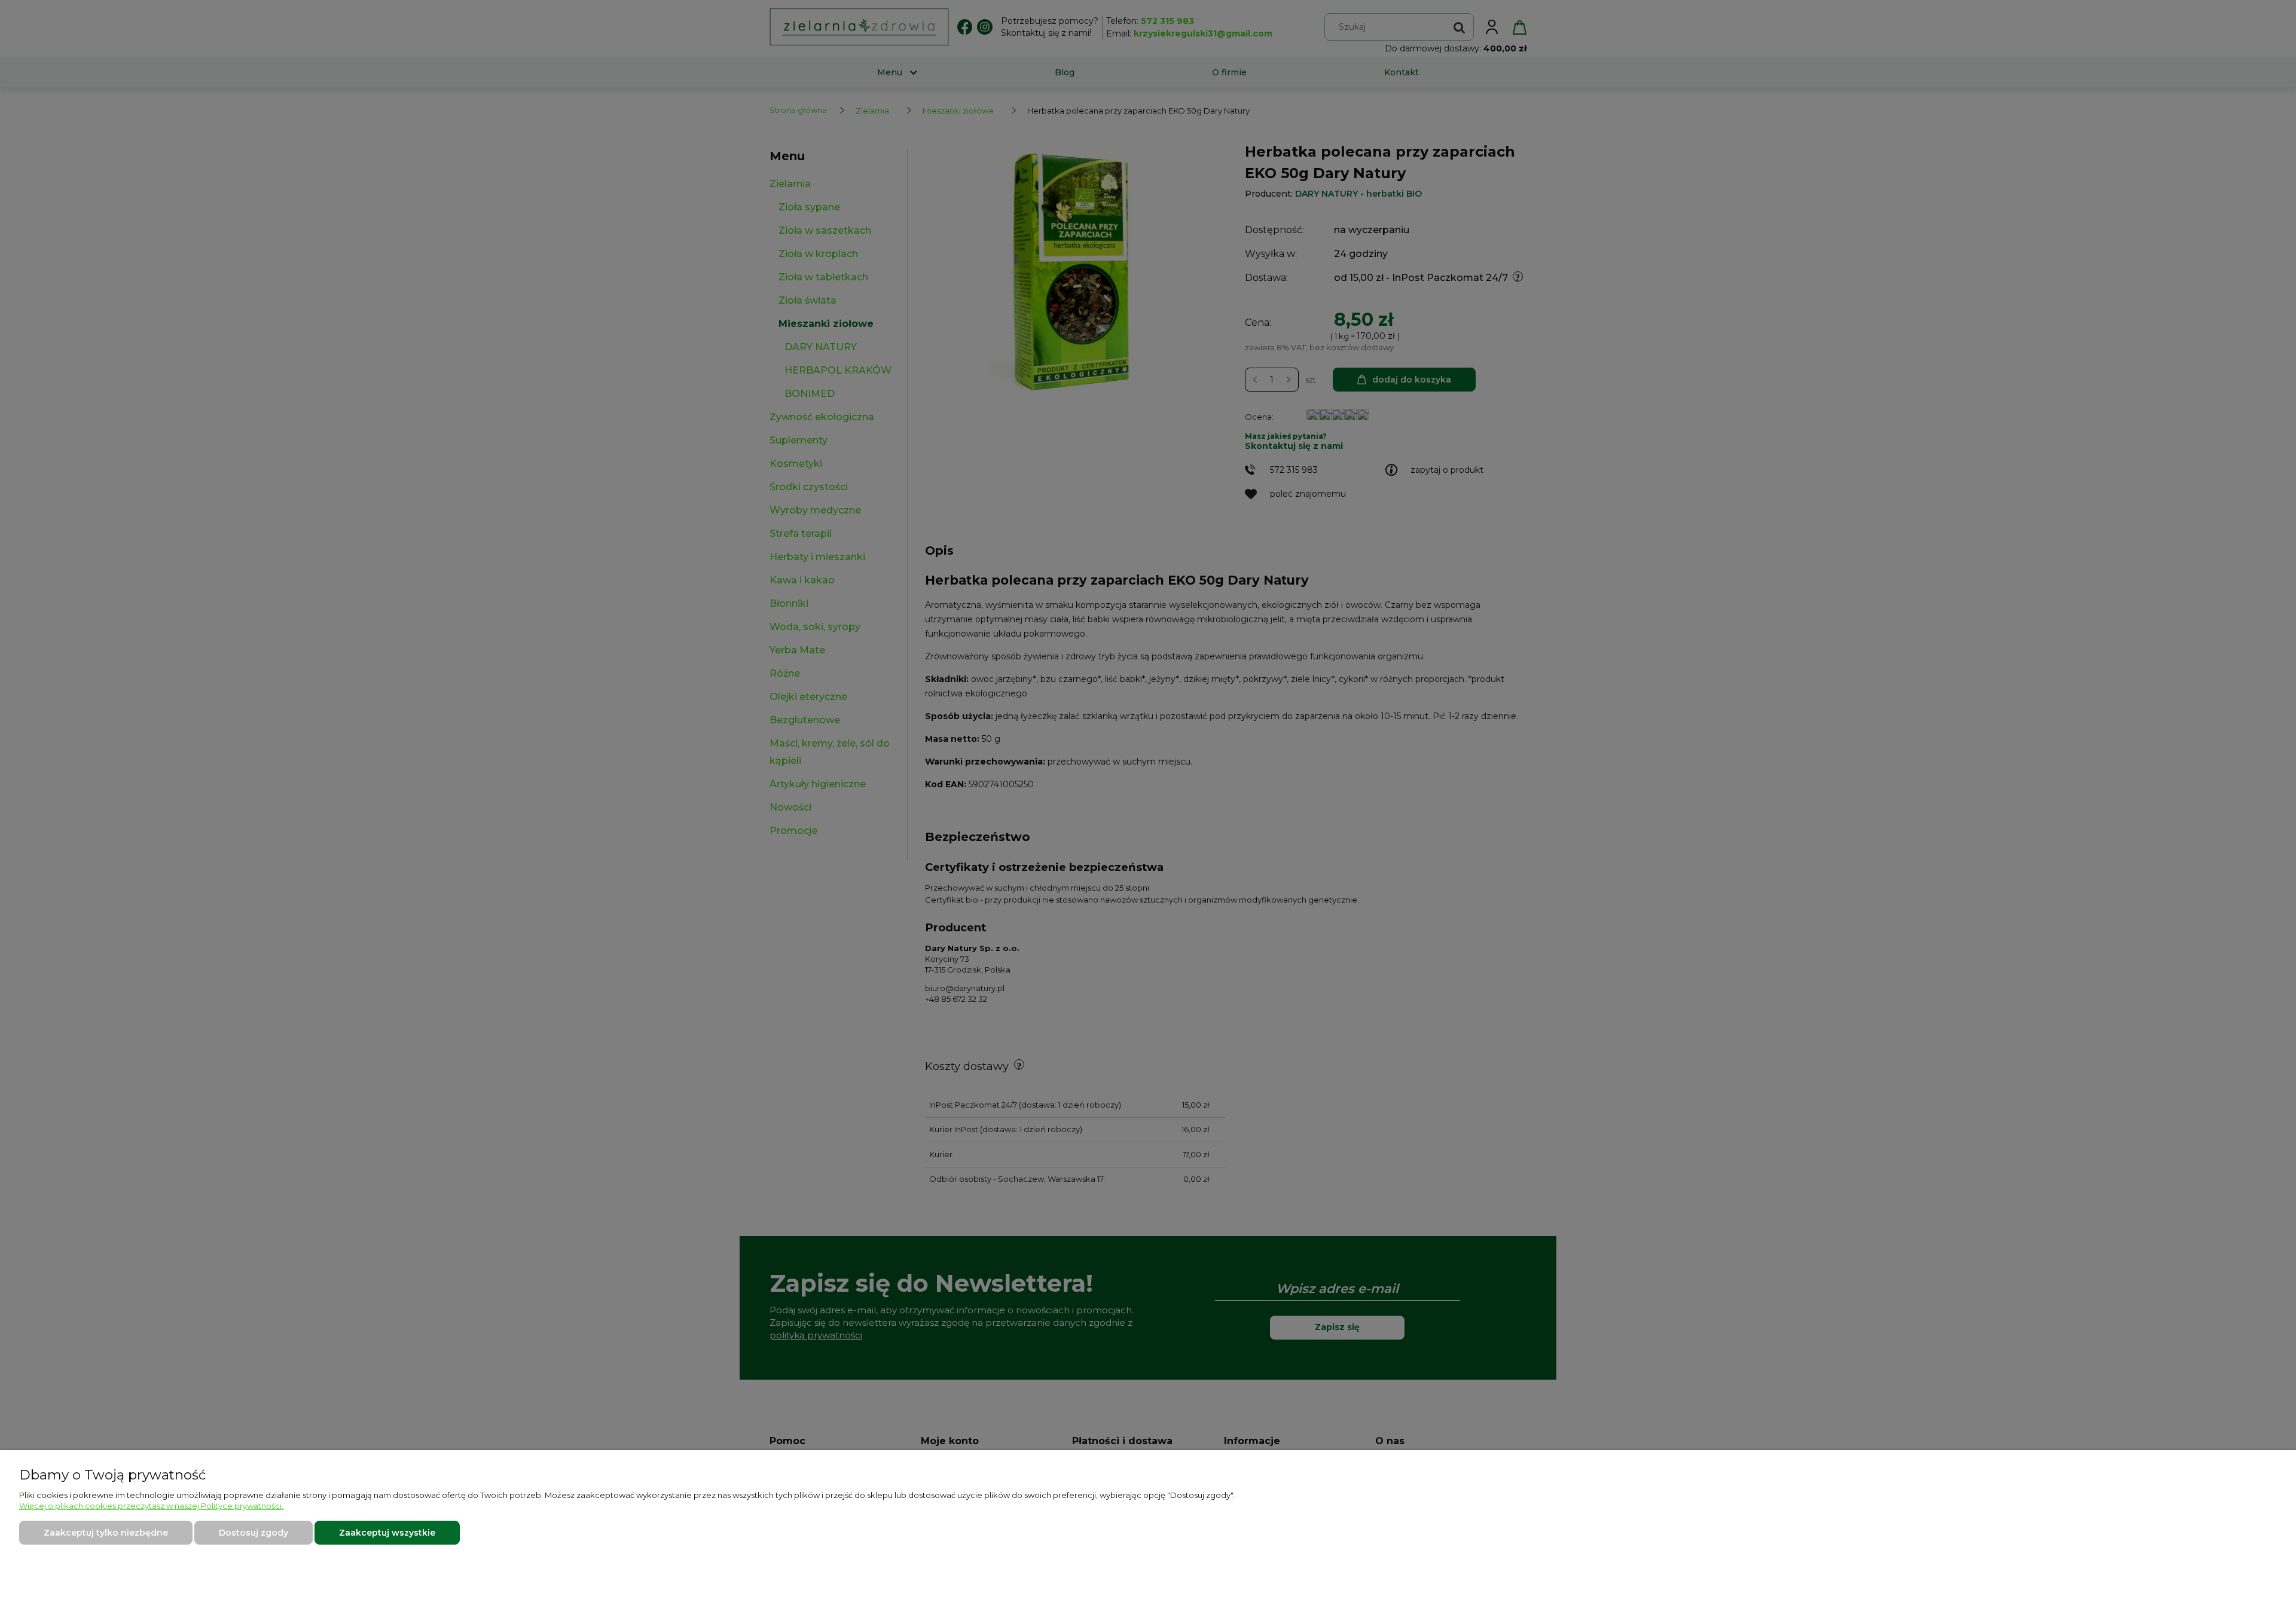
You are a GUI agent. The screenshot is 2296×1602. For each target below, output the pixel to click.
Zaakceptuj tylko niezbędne (106, 1533)
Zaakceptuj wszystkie (387, 1533)
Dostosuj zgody (254, 1533)
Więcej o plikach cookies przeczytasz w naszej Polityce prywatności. (151, 1506)
